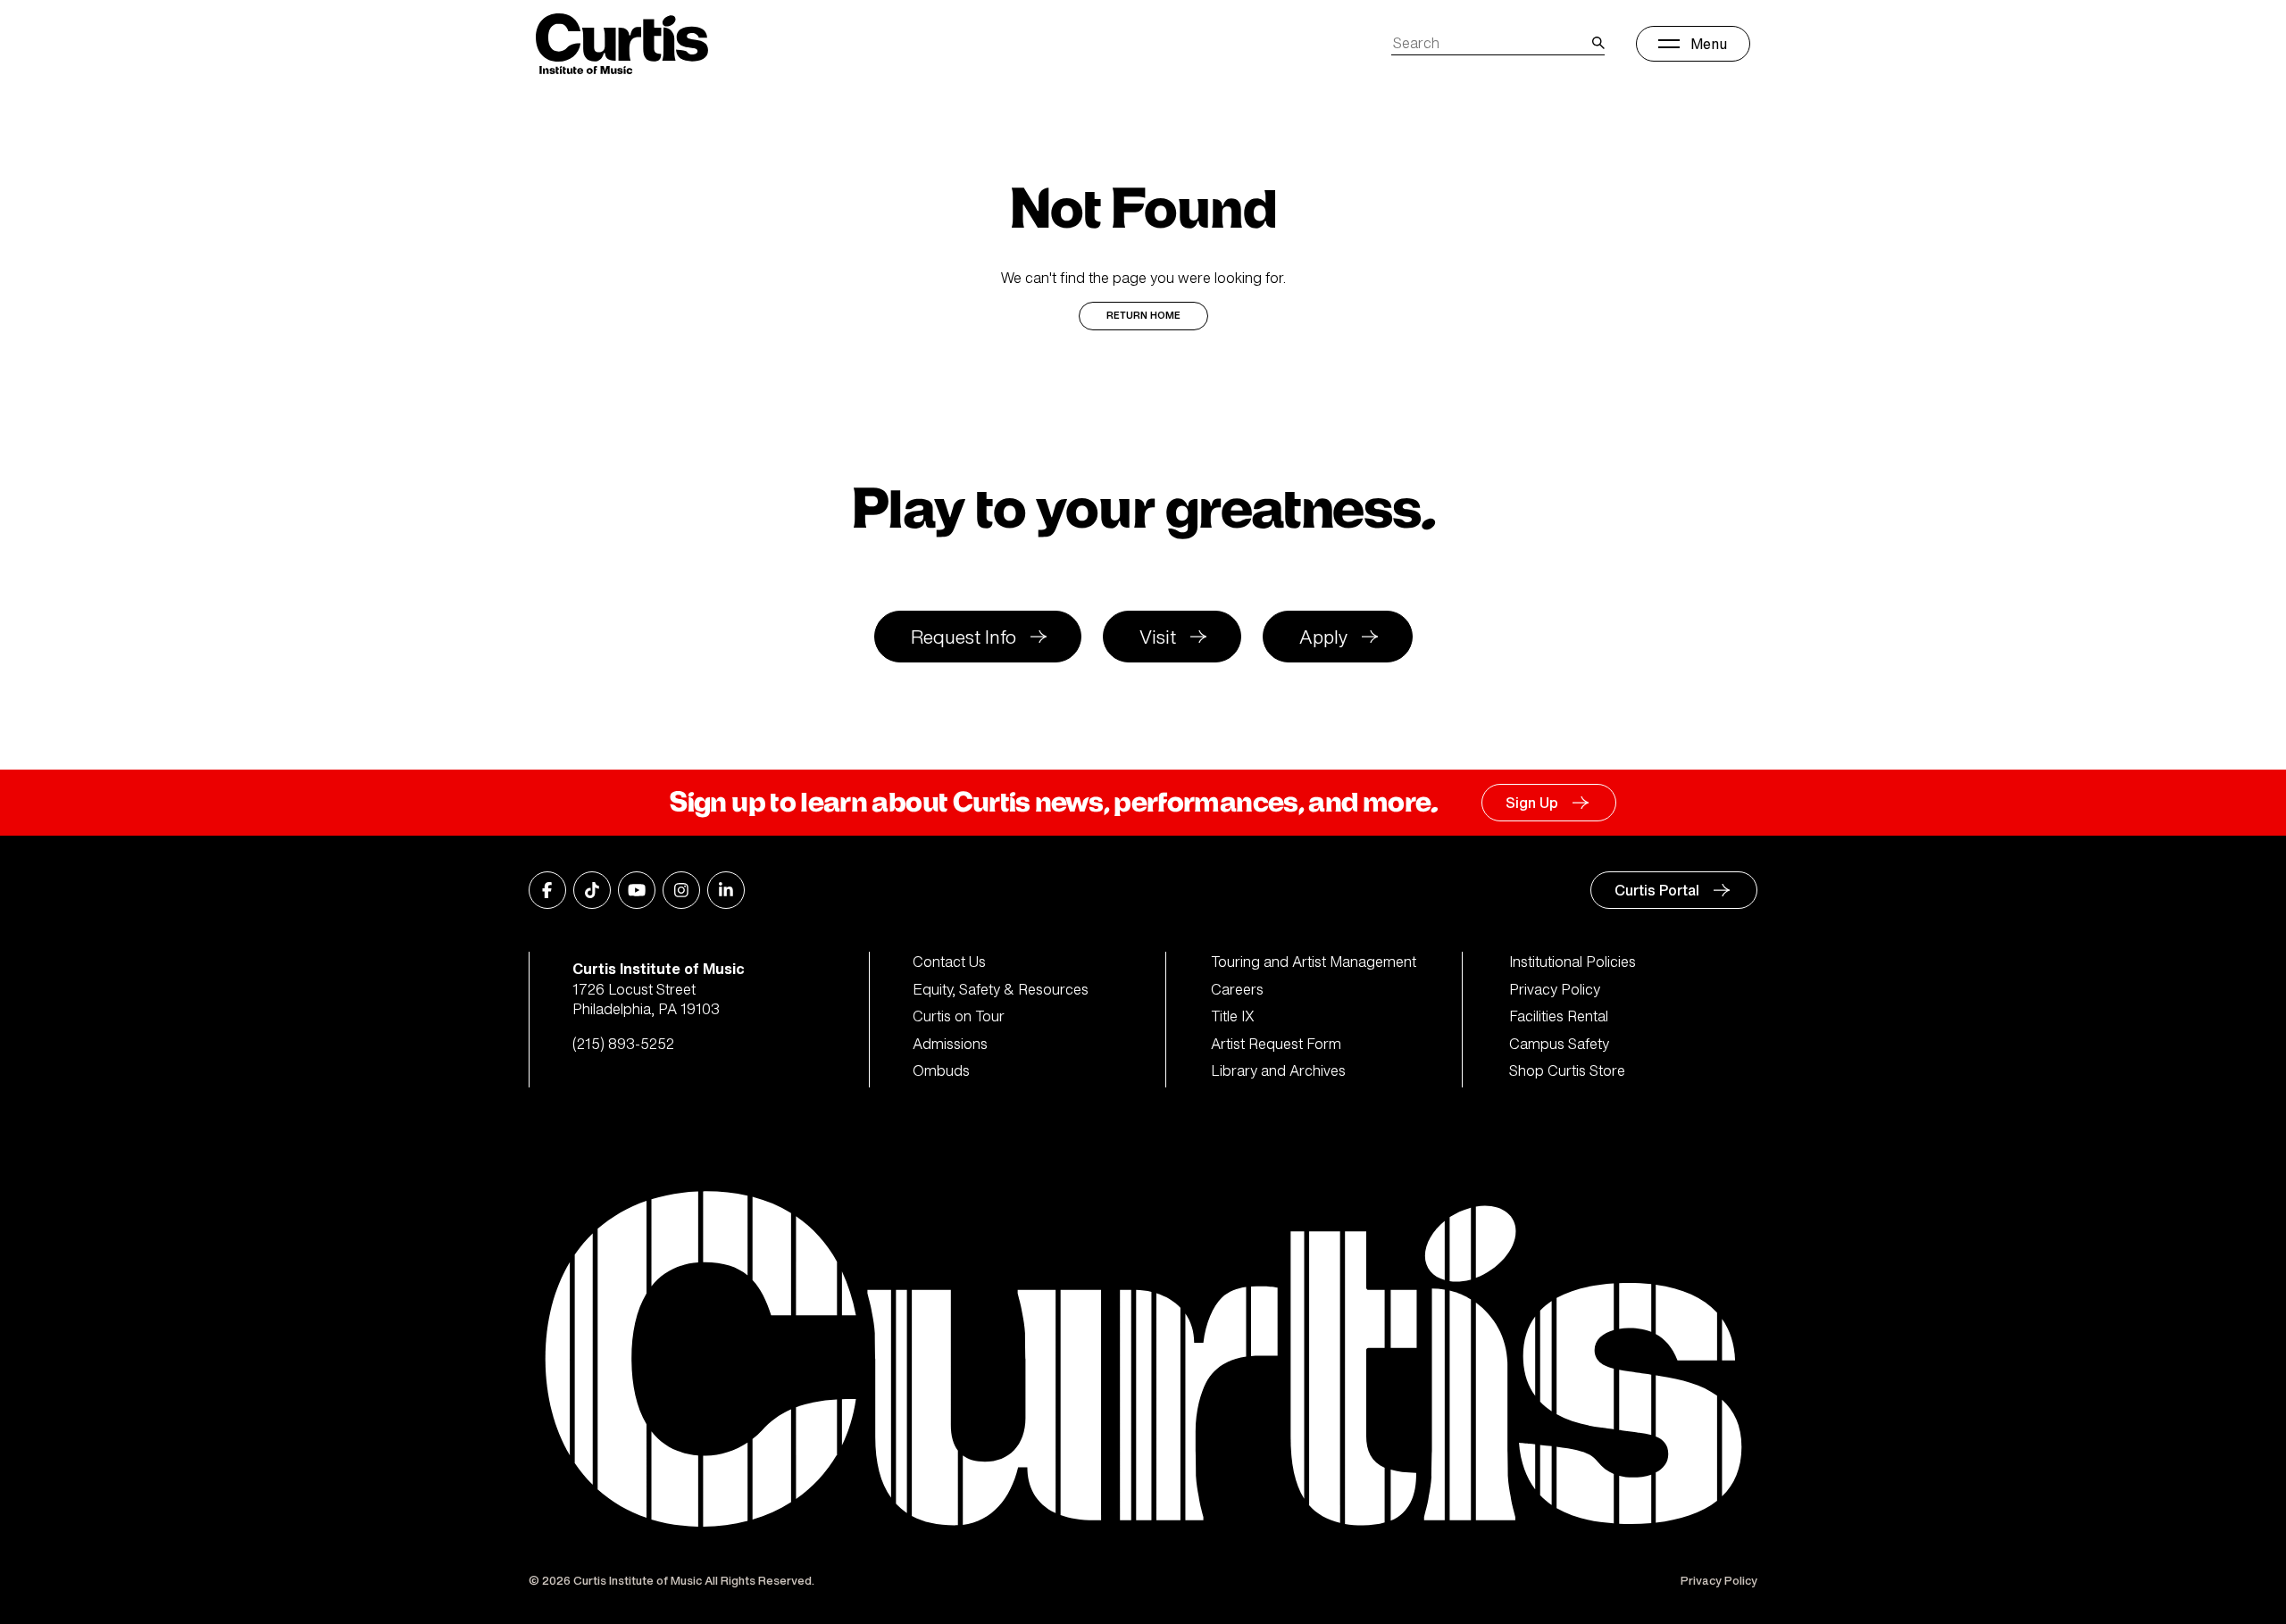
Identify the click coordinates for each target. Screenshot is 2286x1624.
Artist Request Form (1276, 1044)
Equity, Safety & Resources (1001, 989)
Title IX (1233, 1016)
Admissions (950, 1044)
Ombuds (941, 1070)
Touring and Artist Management (1314, 962)
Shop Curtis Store (1567, 1070)
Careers (1237, 989)
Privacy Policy (1555, 989)
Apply (1323, 637)
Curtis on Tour (959, 1016)
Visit (1158, 637)
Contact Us (949, 962)
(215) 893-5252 (623, 1044)
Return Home (1143, 316)
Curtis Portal (1657, 890)
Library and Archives (1278, 1070)
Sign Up (1532, 803)
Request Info (964, 637)
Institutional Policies (1573, 962)
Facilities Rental (1559, 1016)
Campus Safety (1559, 1044)
